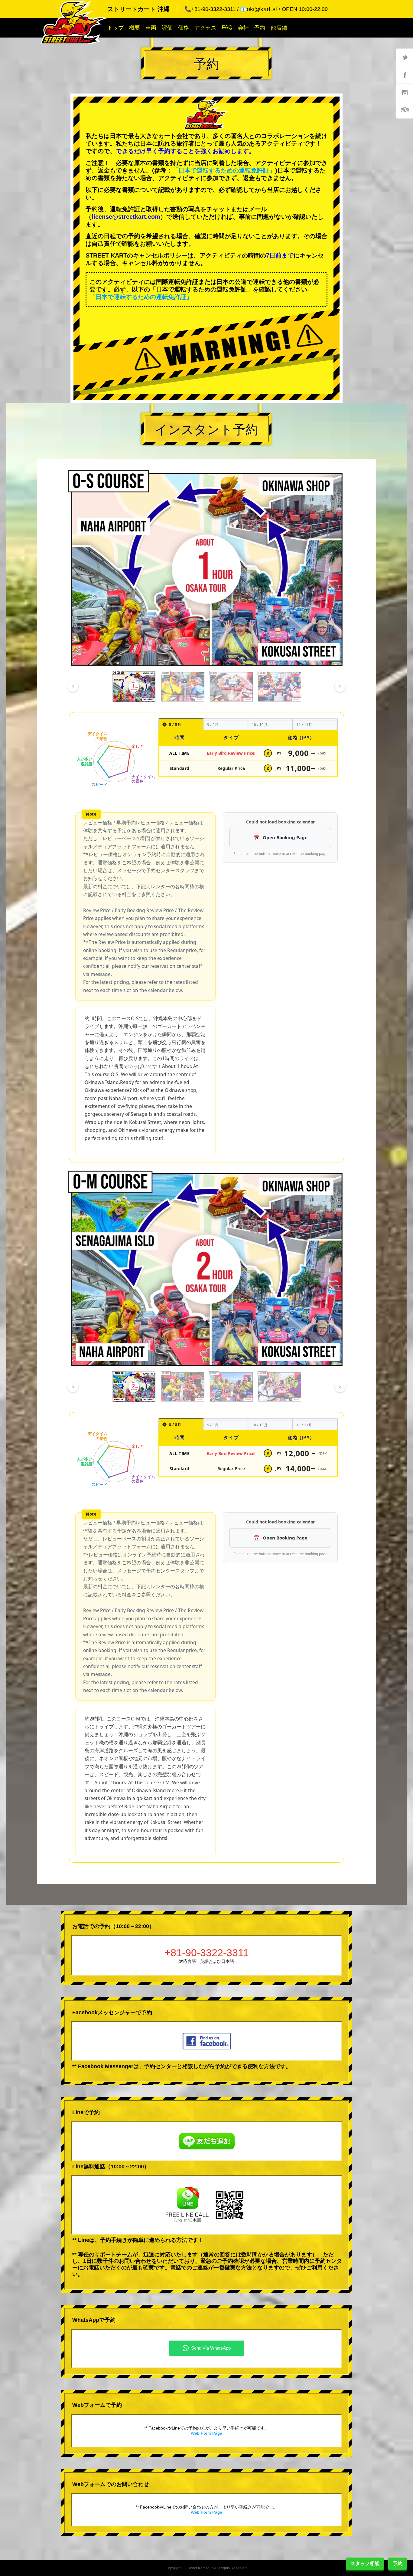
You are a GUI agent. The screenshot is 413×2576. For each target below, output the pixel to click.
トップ (115, 28)
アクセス (205, 28)
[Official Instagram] (405, 92)
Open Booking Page (285, 837)
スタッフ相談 (365, 2563)
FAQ (227, 27)
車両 (151, 28)
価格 (184, 28)
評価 (167, 28)
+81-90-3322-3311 (207, 1953)
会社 (243, 28)
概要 (135, 28)
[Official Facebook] (405, 75)
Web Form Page (207, 2433)
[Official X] (405, 57)
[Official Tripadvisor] (405, 110)
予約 (260, 28)
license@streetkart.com (126, 217)
